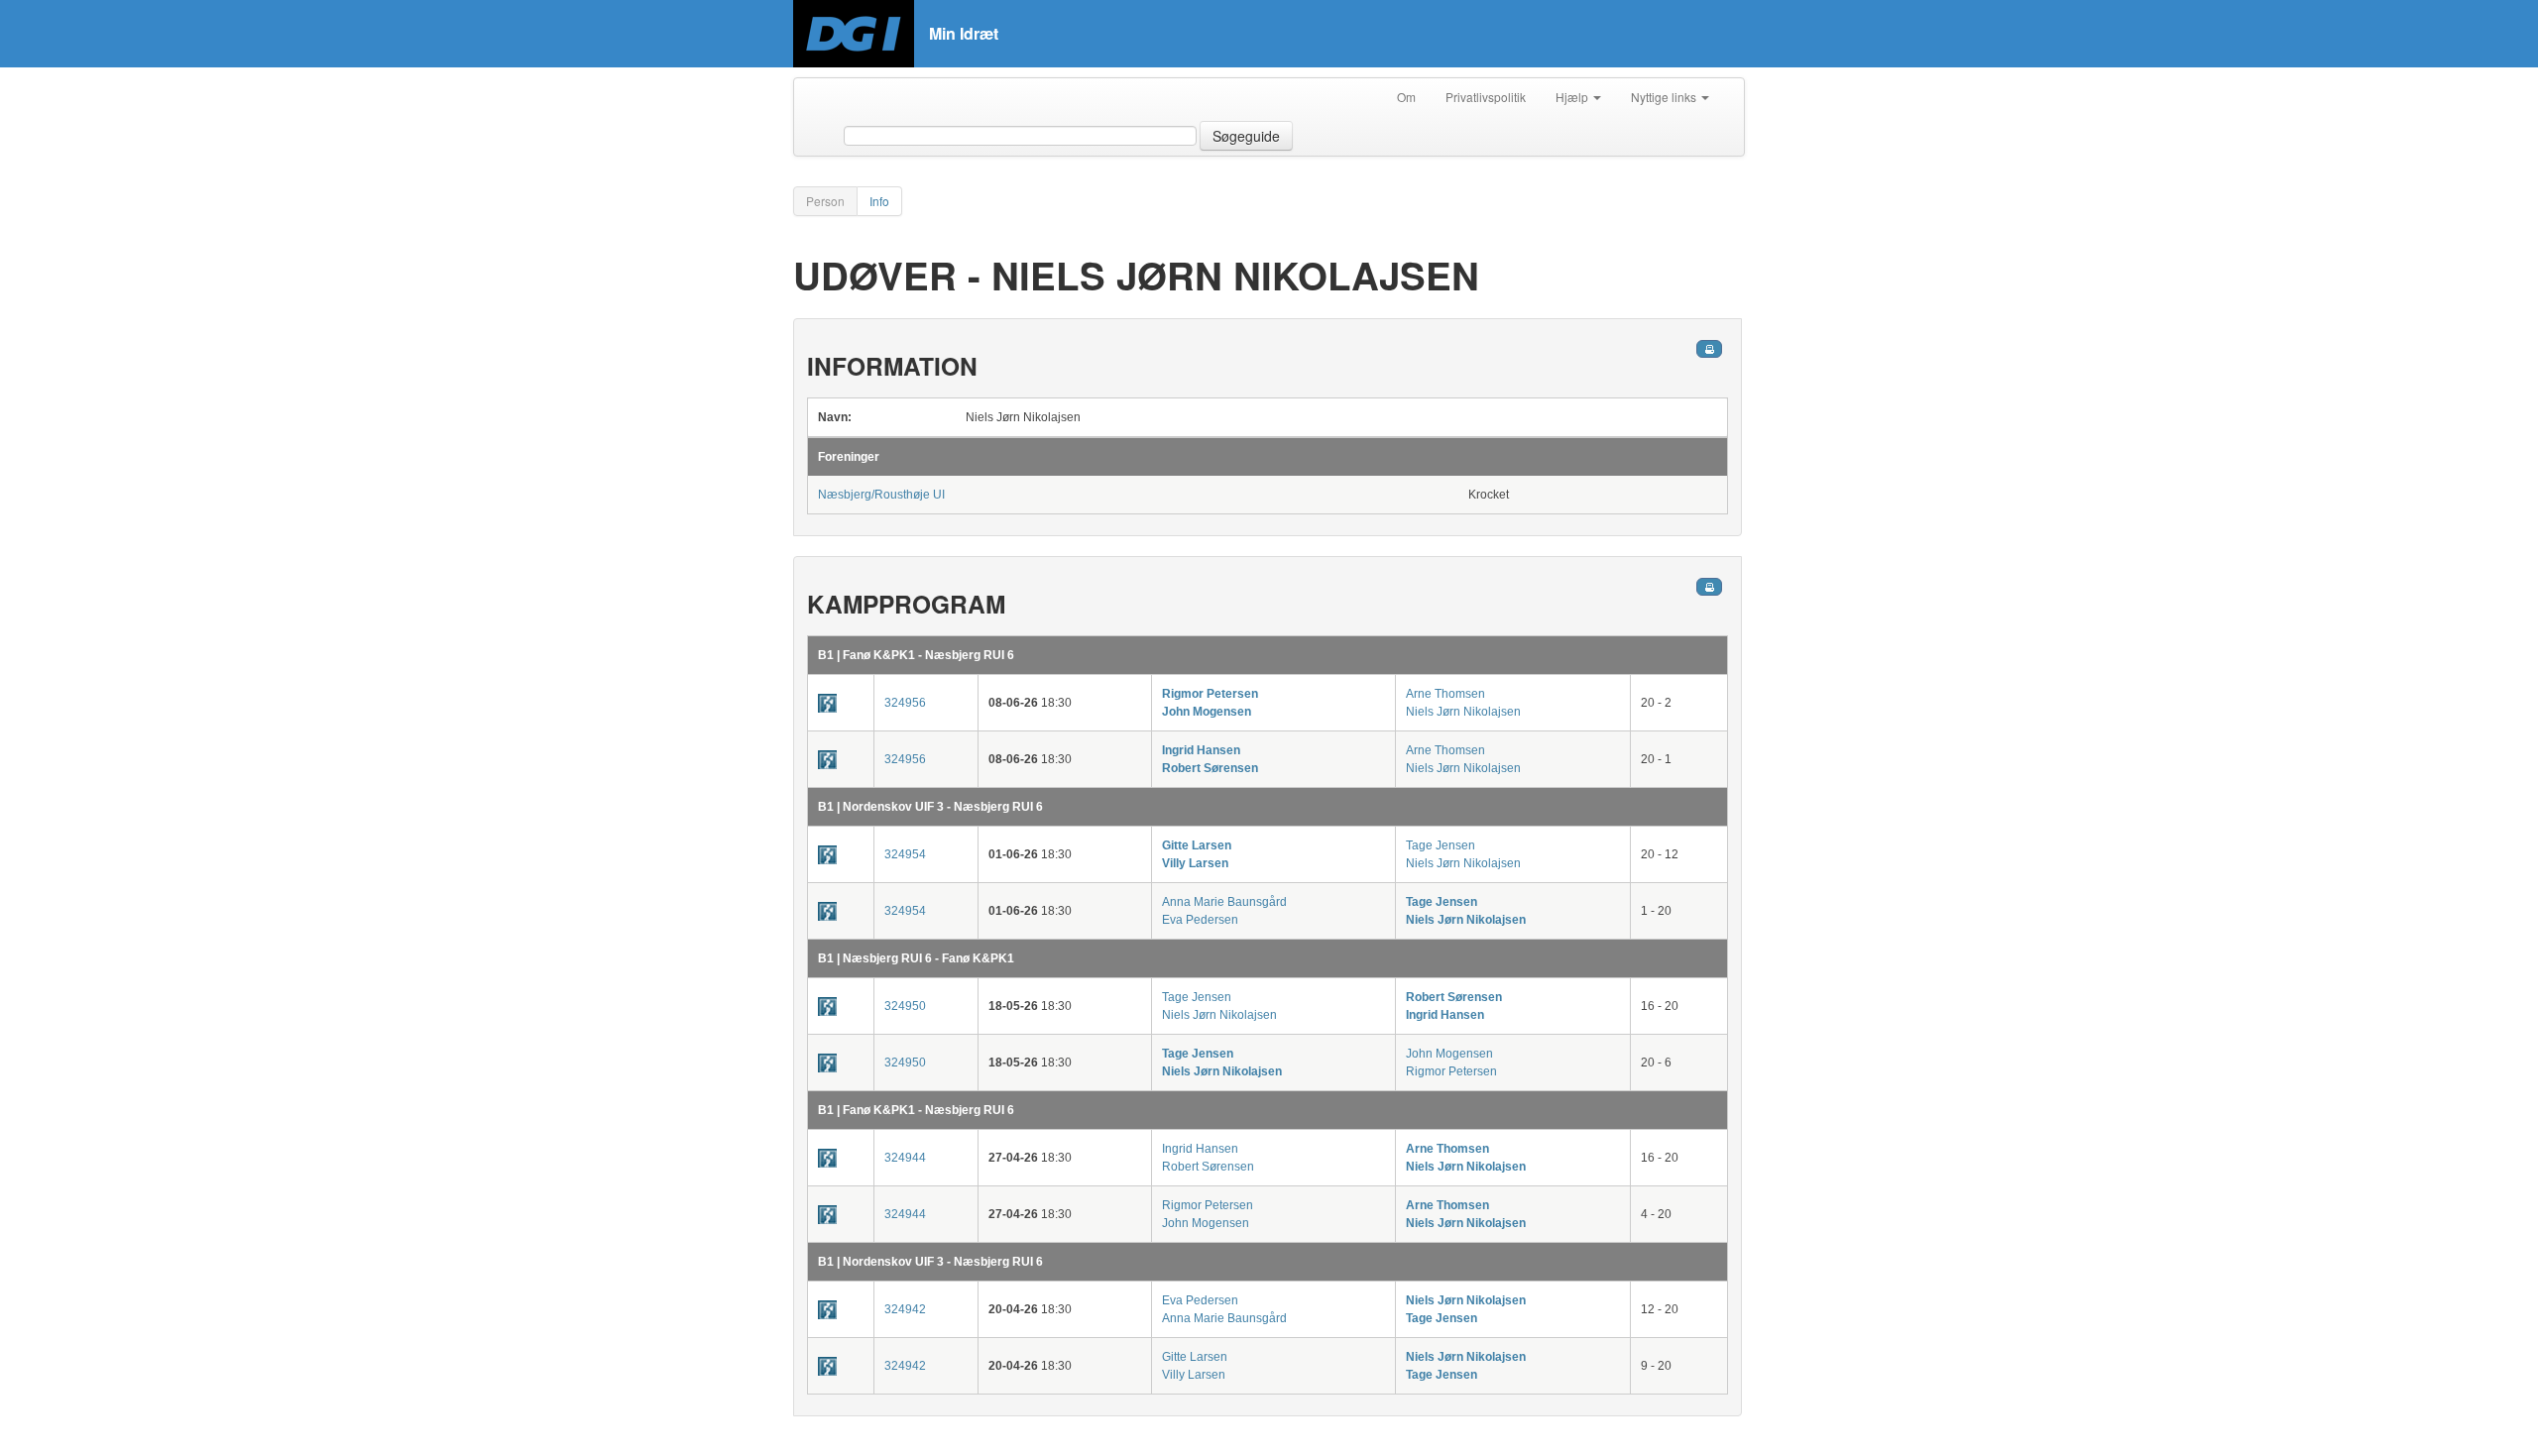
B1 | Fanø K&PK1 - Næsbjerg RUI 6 (916, 655)
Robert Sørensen (1210, 768)
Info (879, 201)
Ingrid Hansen (1201, 750)
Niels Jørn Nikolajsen (1463, 712)
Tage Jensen (1441, 845)
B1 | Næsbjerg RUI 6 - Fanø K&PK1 (916, 958)
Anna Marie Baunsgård (1224, 902)
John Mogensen (1207, 712)
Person (825, 201)
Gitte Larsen (1197, 845)
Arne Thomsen (1445, 694)
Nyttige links (1665, 97)
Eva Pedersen (1200, 920)
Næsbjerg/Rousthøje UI (881, 495)
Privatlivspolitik (1486, 97)
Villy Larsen (1195, 863)
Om (1406, 97)
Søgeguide (1246, 136)
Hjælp (1573, 97)
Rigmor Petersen (1210, 694)
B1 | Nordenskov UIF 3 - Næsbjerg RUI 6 (930, 807)
